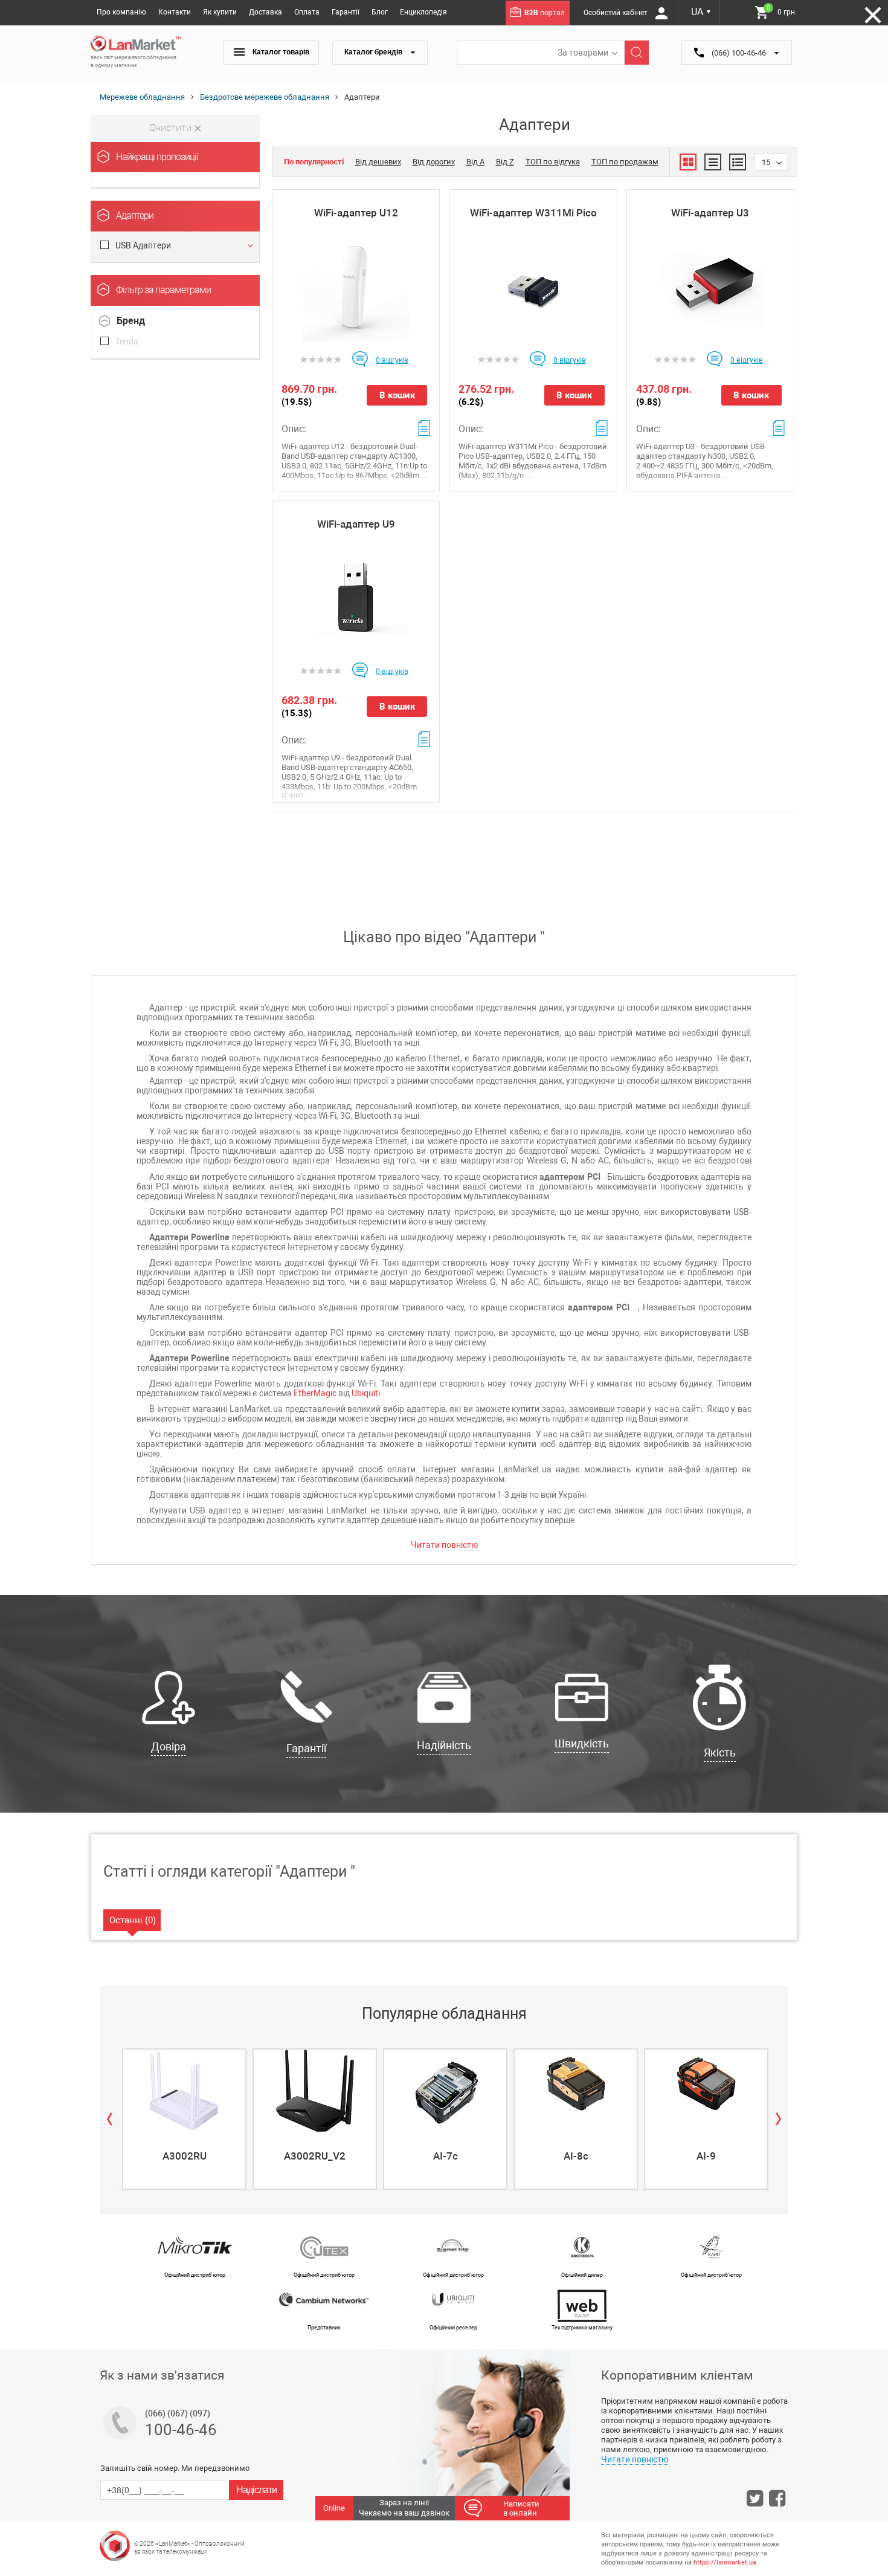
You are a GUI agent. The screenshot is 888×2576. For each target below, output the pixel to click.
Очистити (172, 128)
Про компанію (121, 12)
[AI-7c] (445, 2091)
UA (701, 12)
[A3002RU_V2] (315, 2091)
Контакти (175, 12)
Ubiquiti (366, 1393)
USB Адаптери (143, 245)
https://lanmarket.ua (725, 2562)
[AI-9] (706, 2091)
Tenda (127, 341)
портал (545, 13)
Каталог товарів (280, 52)
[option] (183, 2119)
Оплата (307, 12)
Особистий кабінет (616, 13)
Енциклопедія (423, 12)
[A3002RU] (184, 2091)
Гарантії (346, 12)
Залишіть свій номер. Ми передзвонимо (175, 2468)
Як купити (220, 12)
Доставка (265, 12)
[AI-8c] (576, 2091)
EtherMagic (315, 1393)
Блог (380, 12)
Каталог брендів (374, 52)
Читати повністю (444, 1545)
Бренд (131, 321)
